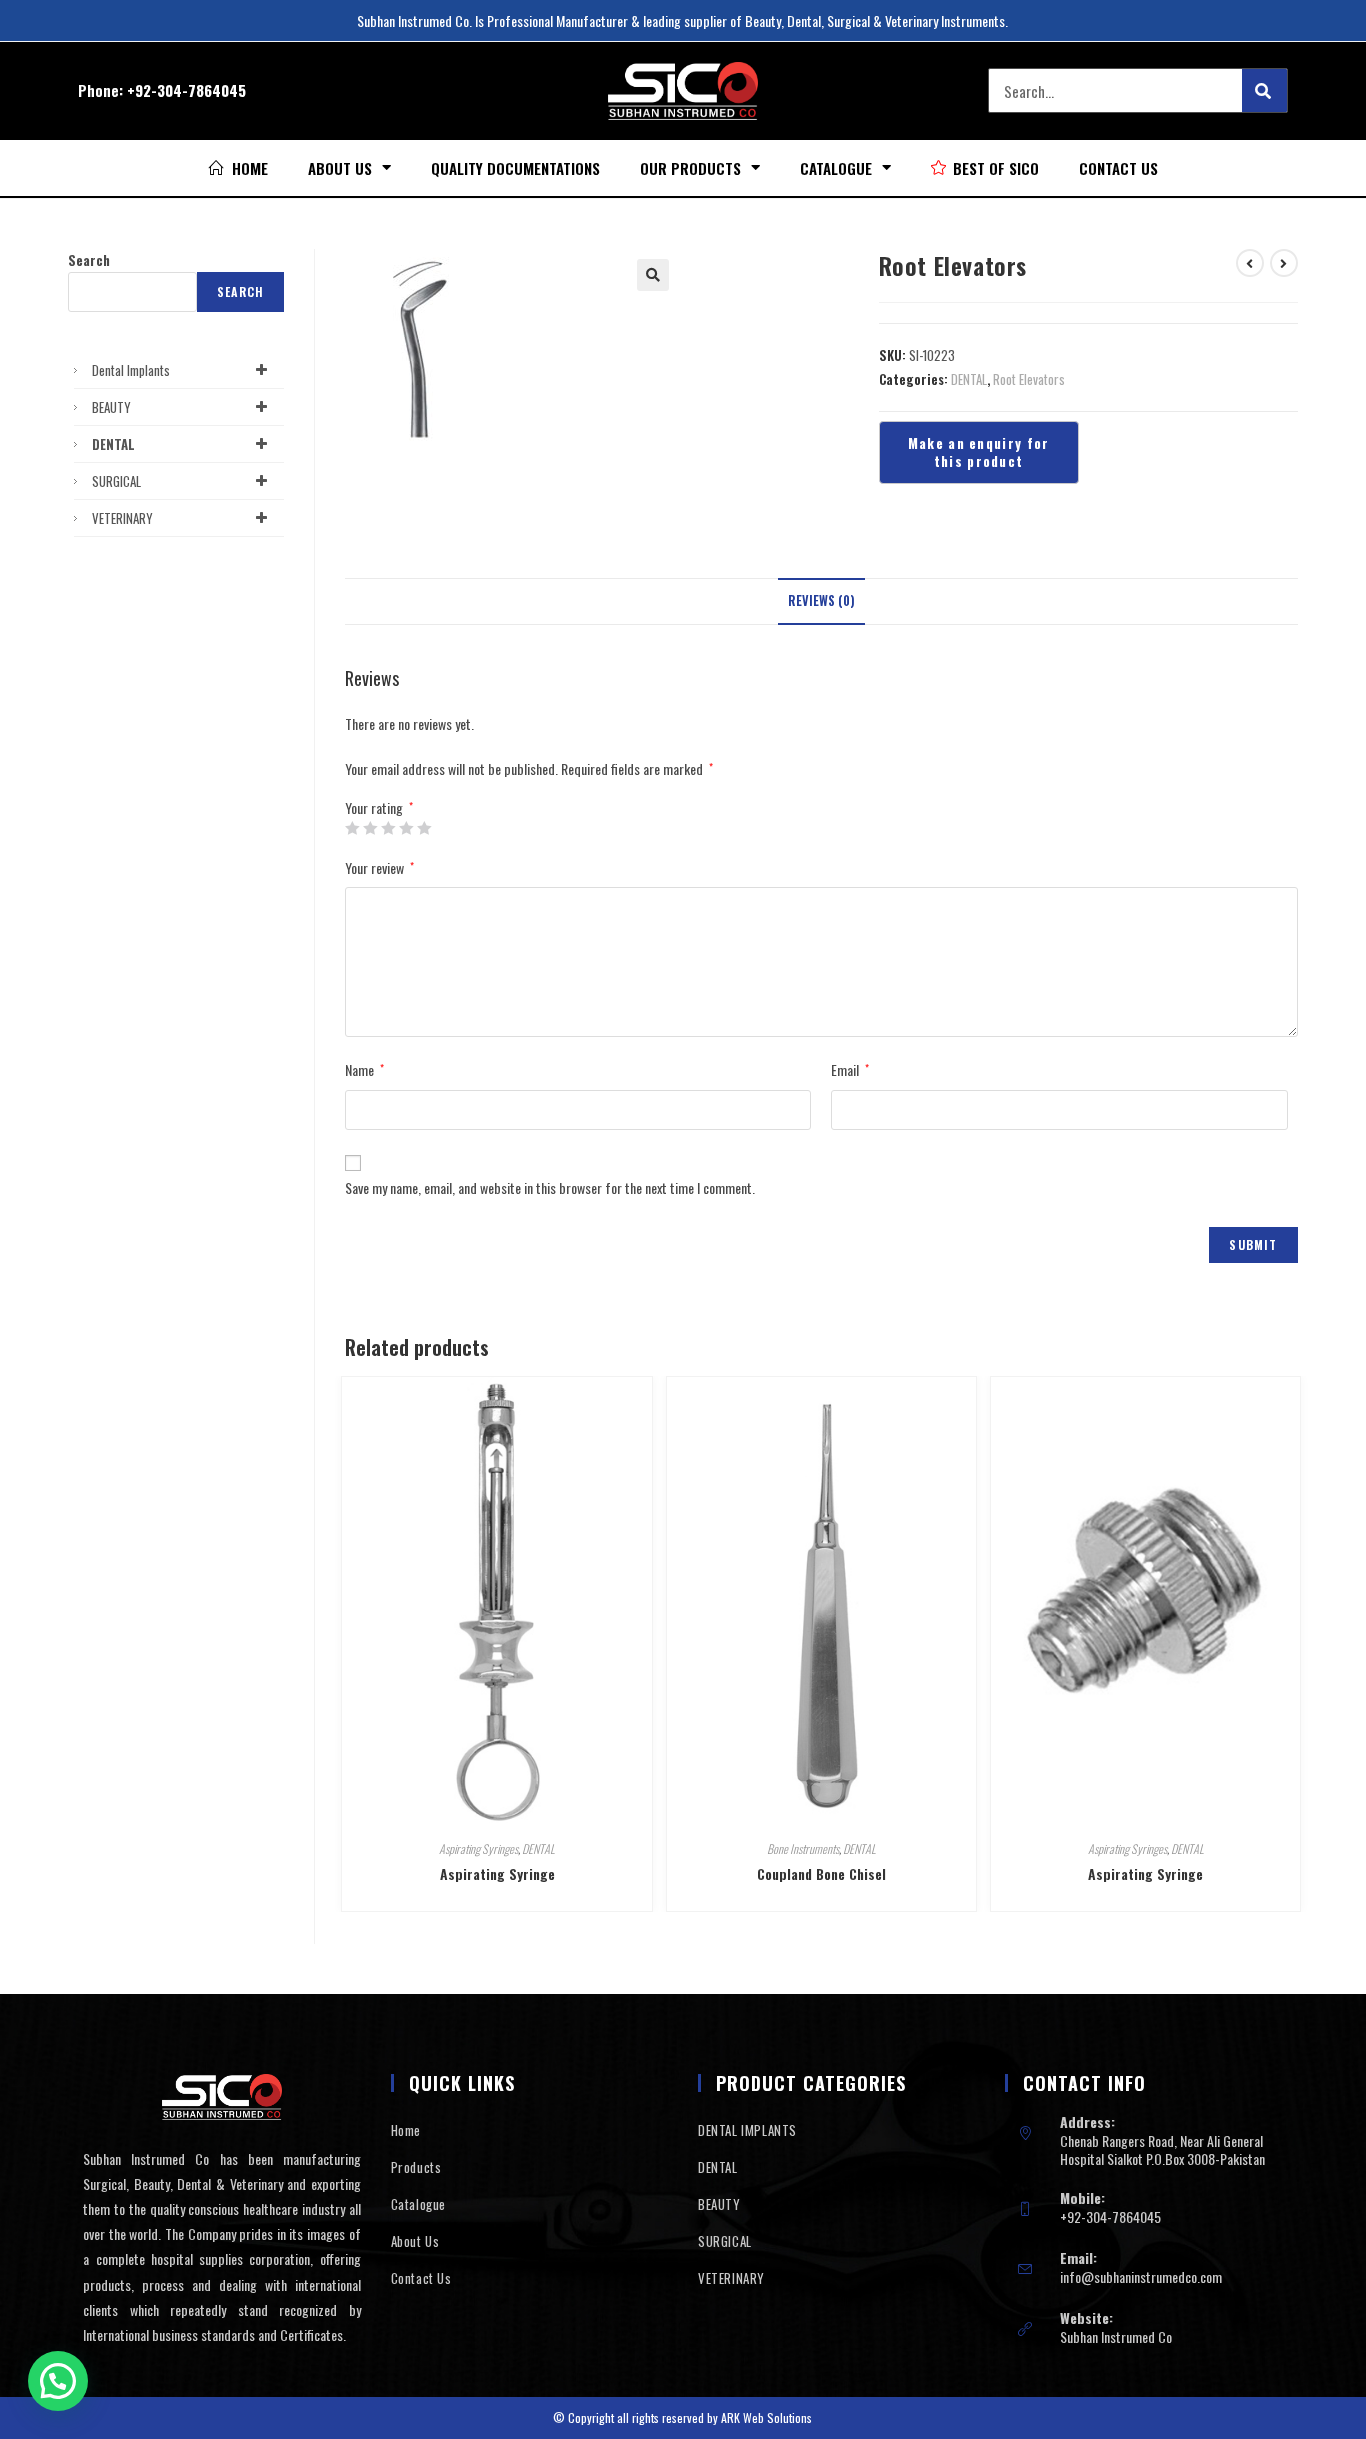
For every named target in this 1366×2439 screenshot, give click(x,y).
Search (89, 260)
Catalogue (836, 168)
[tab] (821, 601)
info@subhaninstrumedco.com (1141, 2276)
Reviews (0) (821, 600)
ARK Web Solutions (766, 2417)
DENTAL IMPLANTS (747, 2130)
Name (364, 1069)
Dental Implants (131, 370)
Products (416, 2167)
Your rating (379, 808)
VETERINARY (122, 518)
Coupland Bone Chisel (821, 1873)
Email (850, 1069)
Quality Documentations (515, 168)
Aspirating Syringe (497, 1873)
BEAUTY (111, 407)
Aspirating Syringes (478, 1848)
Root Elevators (1029, 379)
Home (406, 2130)
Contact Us (1118, 168)
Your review (379, 867)
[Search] (1264, 90)
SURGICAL (116, 481)
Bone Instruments (803, 1848)
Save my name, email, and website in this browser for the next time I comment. (550, 1187)
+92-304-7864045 (186, 90)
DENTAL (969, 379)
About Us (340, 168)
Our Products (690, 168)
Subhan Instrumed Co (1116, 2336)
